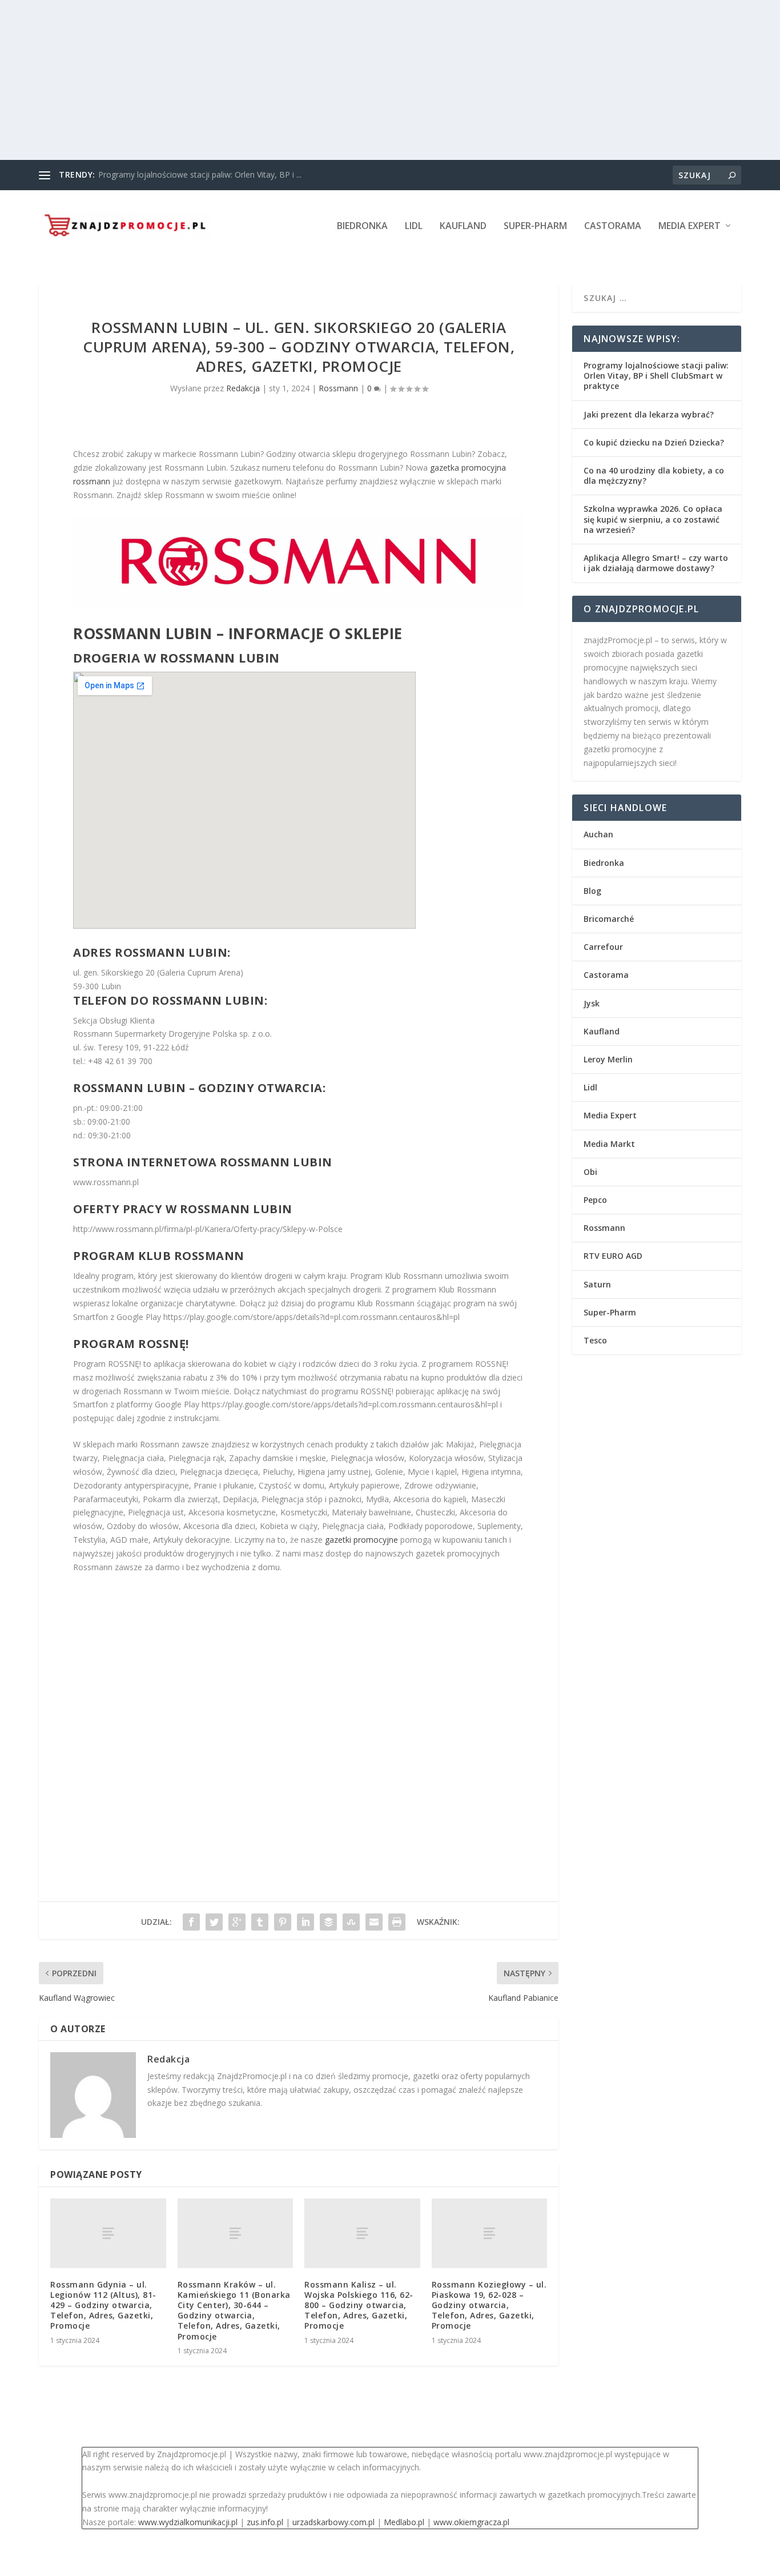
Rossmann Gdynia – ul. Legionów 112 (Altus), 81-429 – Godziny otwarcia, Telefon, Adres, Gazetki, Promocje (103, 2305)
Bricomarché (609, 919)
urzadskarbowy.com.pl (333, 2522)
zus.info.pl (265, 2522)
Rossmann (338, 388)
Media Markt (609, 1144)
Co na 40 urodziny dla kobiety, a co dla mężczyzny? (654, 476)
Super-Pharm (535, 226)
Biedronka (362, 226)
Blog (592, 891)
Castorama (613, 226)
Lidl (414, 226)
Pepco (595, 1200)
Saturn (597, 1284)
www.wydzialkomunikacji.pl (188, 2522)
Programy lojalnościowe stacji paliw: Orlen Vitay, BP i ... (200, 174)
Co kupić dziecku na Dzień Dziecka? (654, 442)
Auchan (598, 834)
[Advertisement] (343, 80)
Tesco (595, 1340)
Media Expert (689, 226)
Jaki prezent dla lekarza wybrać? (649, 414)
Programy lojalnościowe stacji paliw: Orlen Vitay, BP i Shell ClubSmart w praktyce (656, 376)
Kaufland (463, 226)
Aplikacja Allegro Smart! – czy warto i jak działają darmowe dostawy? (656, 563)
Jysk (592, 1003)
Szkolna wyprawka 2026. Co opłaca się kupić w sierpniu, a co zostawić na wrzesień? (653, 519)
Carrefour (603, 947)
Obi (590, 1172)
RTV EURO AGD (613, 1256)
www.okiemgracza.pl (471, 2522)
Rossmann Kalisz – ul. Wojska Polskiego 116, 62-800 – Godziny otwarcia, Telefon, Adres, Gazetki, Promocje (359, 2305)
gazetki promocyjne (361, 1540)
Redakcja (243, 388)
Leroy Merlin (608, 1059)
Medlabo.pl (404, 2522)
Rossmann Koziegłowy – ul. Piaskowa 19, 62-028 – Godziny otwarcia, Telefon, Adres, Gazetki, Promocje (489, 2305)
